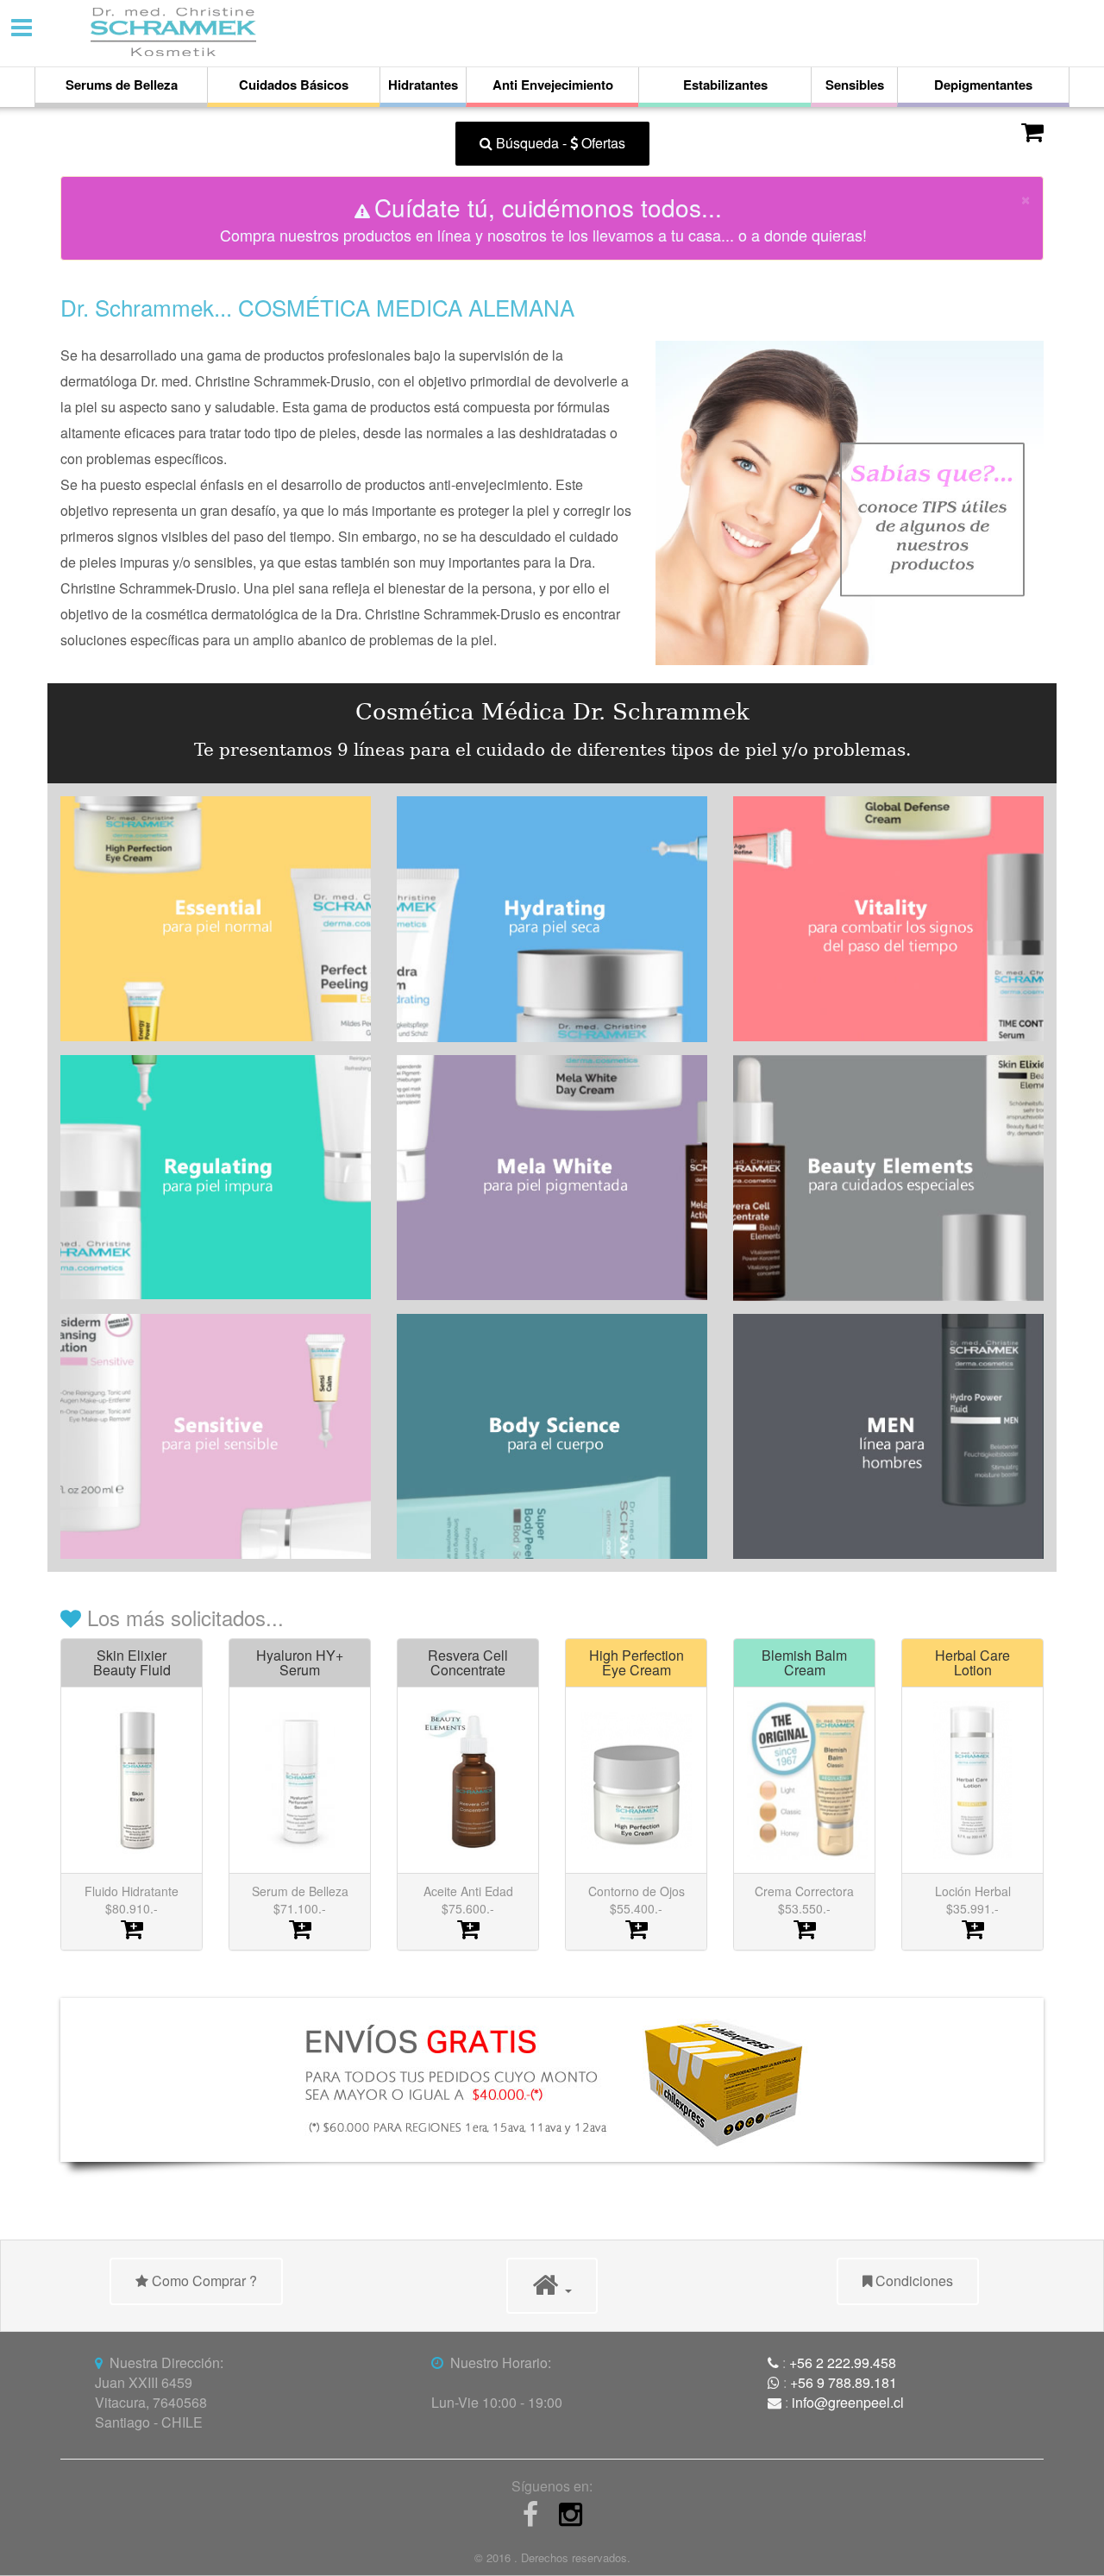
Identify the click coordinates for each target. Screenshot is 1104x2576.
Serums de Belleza (122, 85)
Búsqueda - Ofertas (559, 143)
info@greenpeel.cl (848, 2402)
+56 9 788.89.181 (844, 2382)
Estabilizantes (725, 85)
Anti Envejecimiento (553, 85)
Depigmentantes (983, 85)
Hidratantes (423, 85)
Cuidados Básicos (294, 85)
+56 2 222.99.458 (843, 2362)
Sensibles (855, 85)
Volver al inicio (131, 143)
